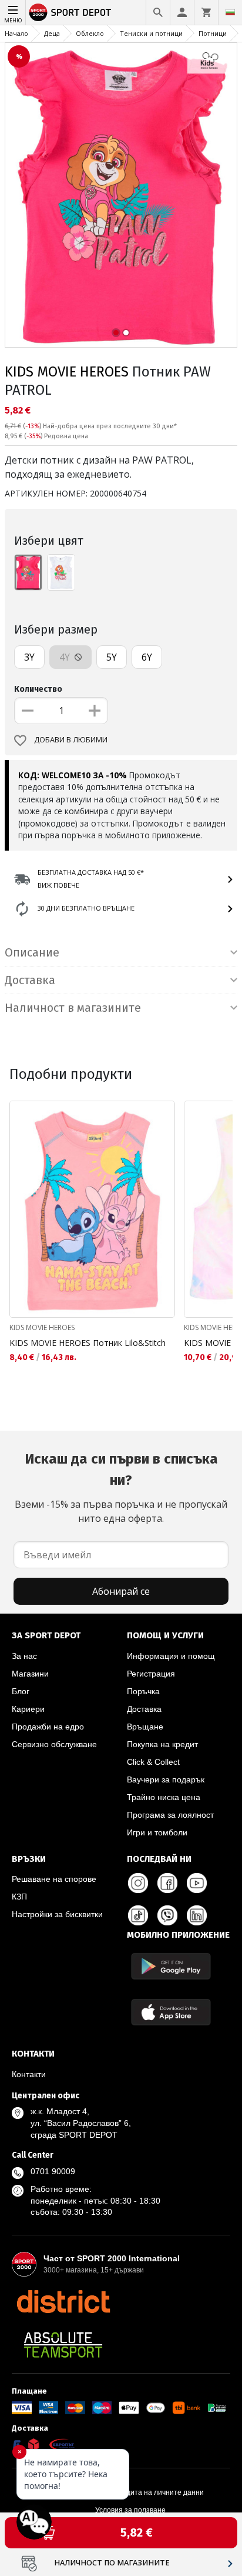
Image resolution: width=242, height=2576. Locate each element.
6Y (147, 657)
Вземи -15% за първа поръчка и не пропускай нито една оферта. (121, 1488)
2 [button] (126, 333)
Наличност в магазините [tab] (73, 1008)
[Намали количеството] (28, 711)
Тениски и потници (151, 33)
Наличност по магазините (112, 2563)
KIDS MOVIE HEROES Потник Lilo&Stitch (88, 1343)
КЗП (19, 1897)
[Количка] (206, 12)
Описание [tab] (32, 952)
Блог (21, 1691)
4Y (66, 657)
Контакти (29, 2074)
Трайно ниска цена (164, 1797)
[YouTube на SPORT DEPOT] (197, 1883)
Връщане (145, 1727)
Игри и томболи (157, 1832)
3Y (29, 657)
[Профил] (182, 12)
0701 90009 (53, 2171)
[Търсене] (158, 12)
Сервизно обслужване (54, 1744)
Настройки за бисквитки (57, 1914)
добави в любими (71, 740)
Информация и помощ (171, 1656)
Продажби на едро (48, 1727)
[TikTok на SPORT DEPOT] (138, 1915)
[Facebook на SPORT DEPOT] (167, 1883)
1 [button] (116, 333)
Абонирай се (121, 1591)
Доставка (144, 1709)
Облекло (90, 33)
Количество (38, 689)
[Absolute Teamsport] (63, 2345)
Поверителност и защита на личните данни (130, 2492)
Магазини (30, 1674)
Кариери (28, 1709)
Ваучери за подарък (166, 1779)
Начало (16, 33)
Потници (213, 33)
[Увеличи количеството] (95, 711)
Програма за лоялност (170, 1815)
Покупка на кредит (162, 1744)
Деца (52, 33)
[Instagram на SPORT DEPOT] (138, 1883)
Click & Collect (153, 1762)
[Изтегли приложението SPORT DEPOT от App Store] (171, 2012)
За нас (24, 1656)
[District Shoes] (63, 2301)
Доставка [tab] (30, 980)
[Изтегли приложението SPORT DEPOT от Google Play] (171, 1966)
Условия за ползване (130, 2510)
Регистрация (151, 1674)
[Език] (230, 12)
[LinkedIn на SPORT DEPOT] (197, 1915)
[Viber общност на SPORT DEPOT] (167, 1915)
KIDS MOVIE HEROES (67, 372)
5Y (112, 657)
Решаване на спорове (54, 1879)
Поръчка (143, 1691)
